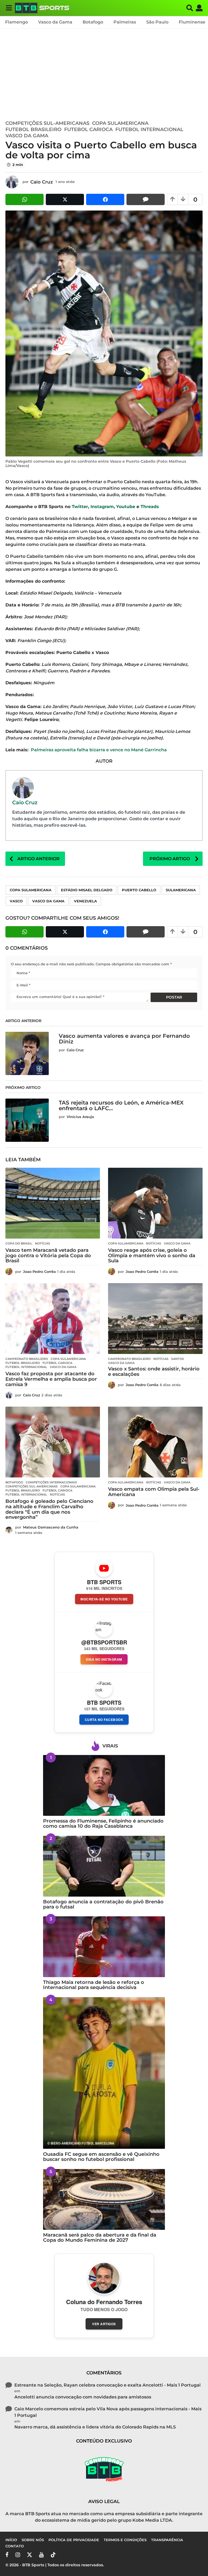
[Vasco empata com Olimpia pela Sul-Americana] (155, 1442)
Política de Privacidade (74, 2540)
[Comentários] (146, 199)
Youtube (126, 507)
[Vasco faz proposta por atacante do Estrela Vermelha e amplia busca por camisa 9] (53, 1319)
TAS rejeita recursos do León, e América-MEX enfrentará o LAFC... (121, 1105)
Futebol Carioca (88, 129)
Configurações (174, 2564)
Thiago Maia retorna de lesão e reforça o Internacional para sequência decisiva (94, 1985)
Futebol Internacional (149, 129)
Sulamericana (181, 890)
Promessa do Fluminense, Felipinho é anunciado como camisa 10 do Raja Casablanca (103, 1823)
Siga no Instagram (104, 1659)
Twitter (80, 507)
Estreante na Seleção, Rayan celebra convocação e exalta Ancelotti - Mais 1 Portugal (108, 2385)
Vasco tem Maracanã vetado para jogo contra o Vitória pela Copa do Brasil (48, 1256)
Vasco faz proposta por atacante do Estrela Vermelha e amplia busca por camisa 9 (51, 1379)
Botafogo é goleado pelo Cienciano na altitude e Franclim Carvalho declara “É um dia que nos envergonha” (49, 1509)
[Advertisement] (104, 73)
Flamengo (17, 22)
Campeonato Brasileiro (27, 1359)
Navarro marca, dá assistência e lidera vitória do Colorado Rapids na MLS (95, 2427)
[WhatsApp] (25, 199)
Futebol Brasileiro (33, 129)
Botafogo (93, 22)
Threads (150, 507)
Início (11, 2540)
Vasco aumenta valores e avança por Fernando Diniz (124, 1039)
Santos (178, 1359)
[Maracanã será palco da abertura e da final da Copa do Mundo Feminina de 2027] (104, 2199)
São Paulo (157, 22)
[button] (9, 8)
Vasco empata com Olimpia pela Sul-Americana (154, 1492)
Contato (15, 2546)
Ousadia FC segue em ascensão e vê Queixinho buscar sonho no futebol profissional (101, 2157)
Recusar (135, 2564)
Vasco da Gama (55, 22)
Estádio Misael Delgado (87, 890)
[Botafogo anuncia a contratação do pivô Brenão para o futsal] (104, 1866)
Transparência (167, 2540)
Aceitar (102, 2564)
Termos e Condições (125, 2540)
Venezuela (85, 901)
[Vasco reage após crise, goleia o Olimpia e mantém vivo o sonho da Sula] (155, 1203)
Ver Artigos (104, 2324)
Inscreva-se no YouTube (104, 1599)
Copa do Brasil (19, 1243)
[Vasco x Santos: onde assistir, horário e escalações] (155, 1319)
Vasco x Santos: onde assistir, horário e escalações (154, 1372)
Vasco (16, 901)
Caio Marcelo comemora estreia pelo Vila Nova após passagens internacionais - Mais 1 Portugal (108, 2412)
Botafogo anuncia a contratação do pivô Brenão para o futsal (103, 1904)
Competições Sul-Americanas (47, 123)
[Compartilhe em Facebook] (105, 199)
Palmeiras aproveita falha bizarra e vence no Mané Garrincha (99, 750)
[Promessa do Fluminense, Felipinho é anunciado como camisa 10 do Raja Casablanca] (104, 1785)
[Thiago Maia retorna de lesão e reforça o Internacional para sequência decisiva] (104, 1947)
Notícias (43, 1243)
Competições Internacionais (51, 1482)
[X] (65, 199)
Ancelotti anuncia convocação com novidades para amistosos (83, 2397)
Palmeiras (125, 22)
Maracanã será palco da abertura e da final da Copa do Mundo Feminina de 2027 (100, 2238)
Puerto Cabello (139, 890)
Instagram (102, 507)
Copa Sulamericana (120, 123)
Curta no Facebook (104, 1720)
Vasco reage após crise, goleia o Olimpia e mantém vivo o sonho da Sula (152, 1256)
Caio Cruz (25, 802)
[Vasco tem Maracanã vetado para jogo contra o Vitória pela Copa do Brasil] (53, 1203)
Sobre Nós (33, 2540)
